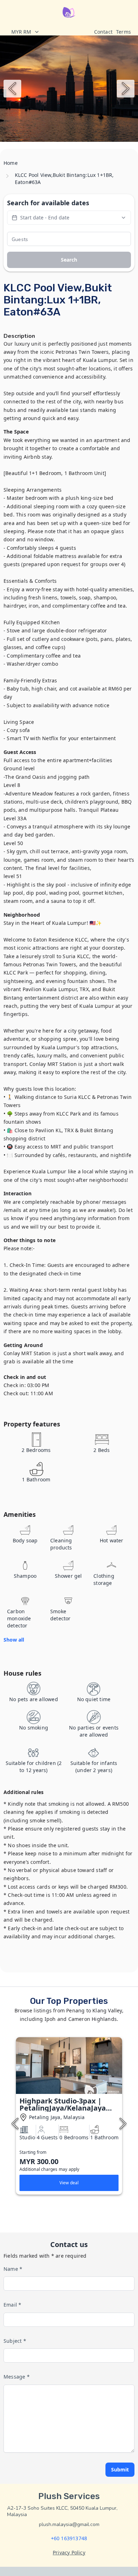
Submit (120, 2469)
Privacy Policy (69, 2552)
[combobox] (49, 32)
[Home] (69, 12)
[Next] (126, 89)
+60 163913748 (69, 2538)
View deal (69, 2183)
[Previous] (12, 89)
